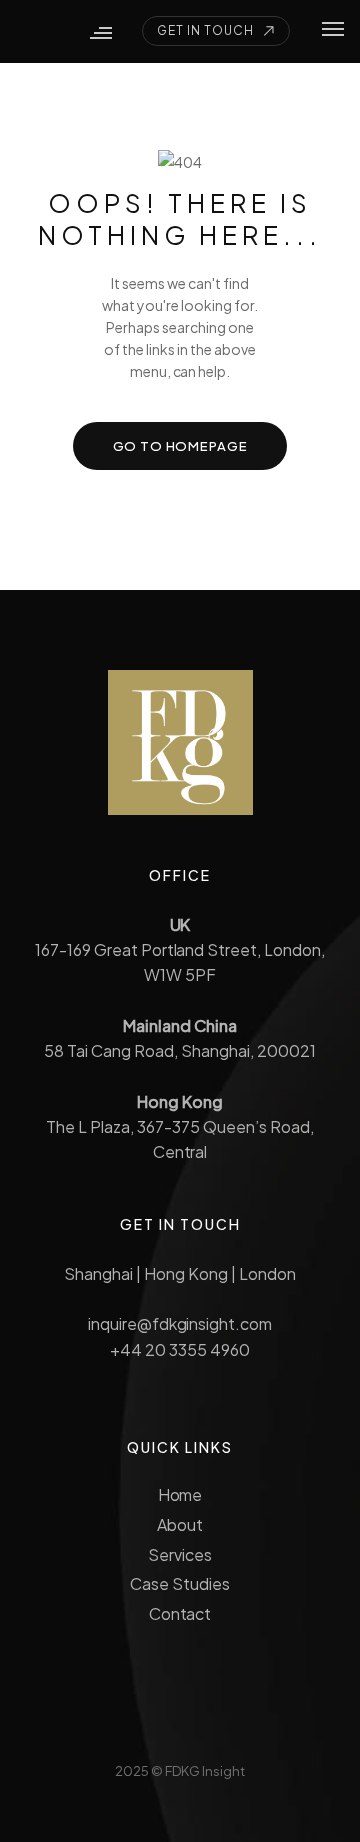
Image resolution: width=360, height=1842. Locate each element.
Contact (180, 1613)
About (180, 1524)
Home (180, 1494)
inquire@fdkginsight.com (180, 1323)
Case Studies (180, 1583)
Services (180, 1554)
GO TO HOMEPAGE (180, 446)
